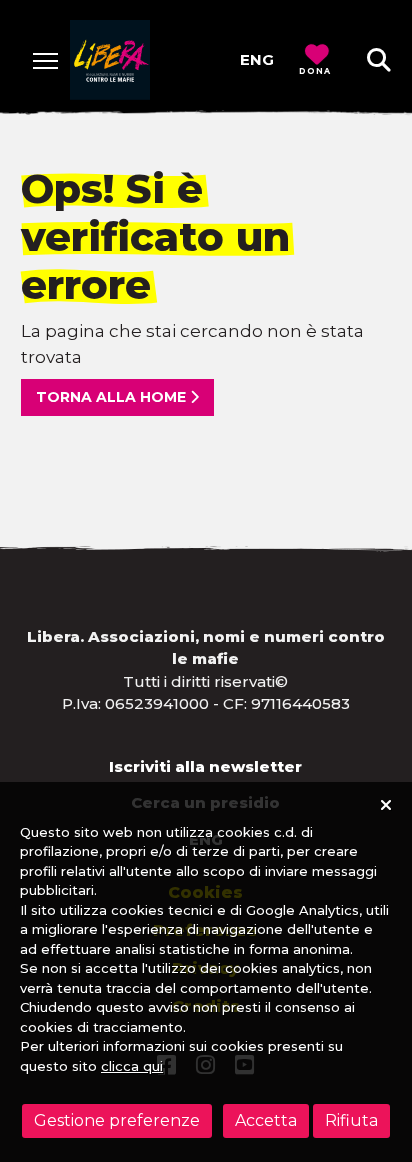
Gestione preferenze (117, 1120)
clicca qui (132, 1066)
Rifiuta (351, 1120)
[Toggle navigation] (45, 60)
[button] (379, 60)
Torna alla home (113, 397)
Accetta (266, 1120)
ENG (257, 59)
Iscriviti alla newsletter (205, 766)
